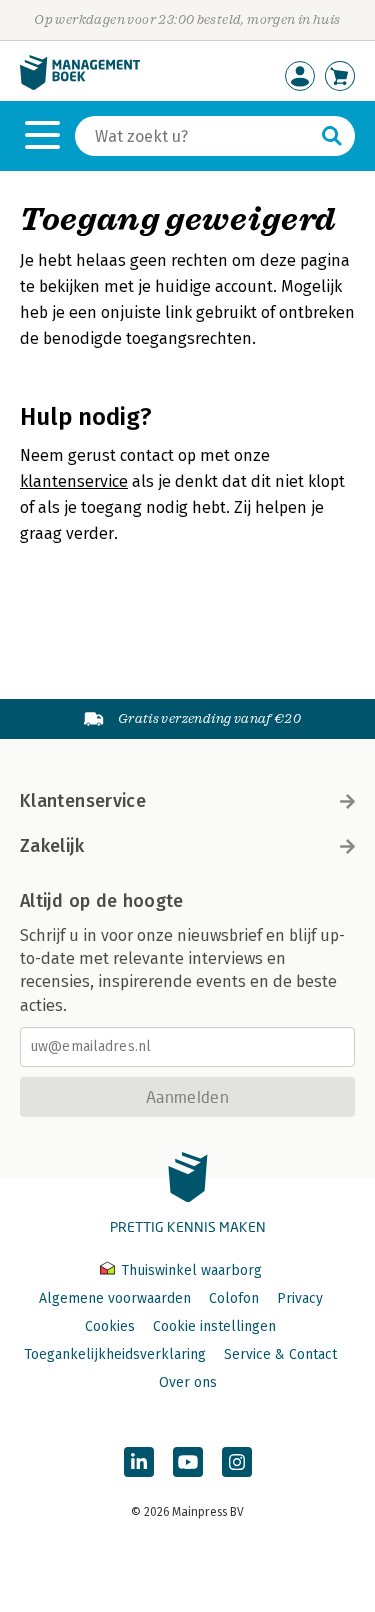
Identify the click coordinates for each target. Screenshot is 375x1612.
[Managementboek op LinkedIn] (139, 1462)
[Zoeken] (332, 136)
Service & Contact (280, 1354)
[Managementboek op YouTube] (188, 1462)
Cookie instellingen (214, 1326)
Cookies (110, 1326)
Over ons (188, 1382)
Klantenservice (83, 801)
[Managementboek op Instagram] (237, 1462)
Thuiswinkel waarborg (189, 1270)
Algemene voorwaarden (115, 1298)
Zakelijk (52, 846)
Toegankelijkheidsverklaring (115, 1354)
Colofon (234, 1298)
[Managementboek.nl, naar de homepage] (80, 85)
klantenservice (74, 481)
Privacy (300, 1298)
